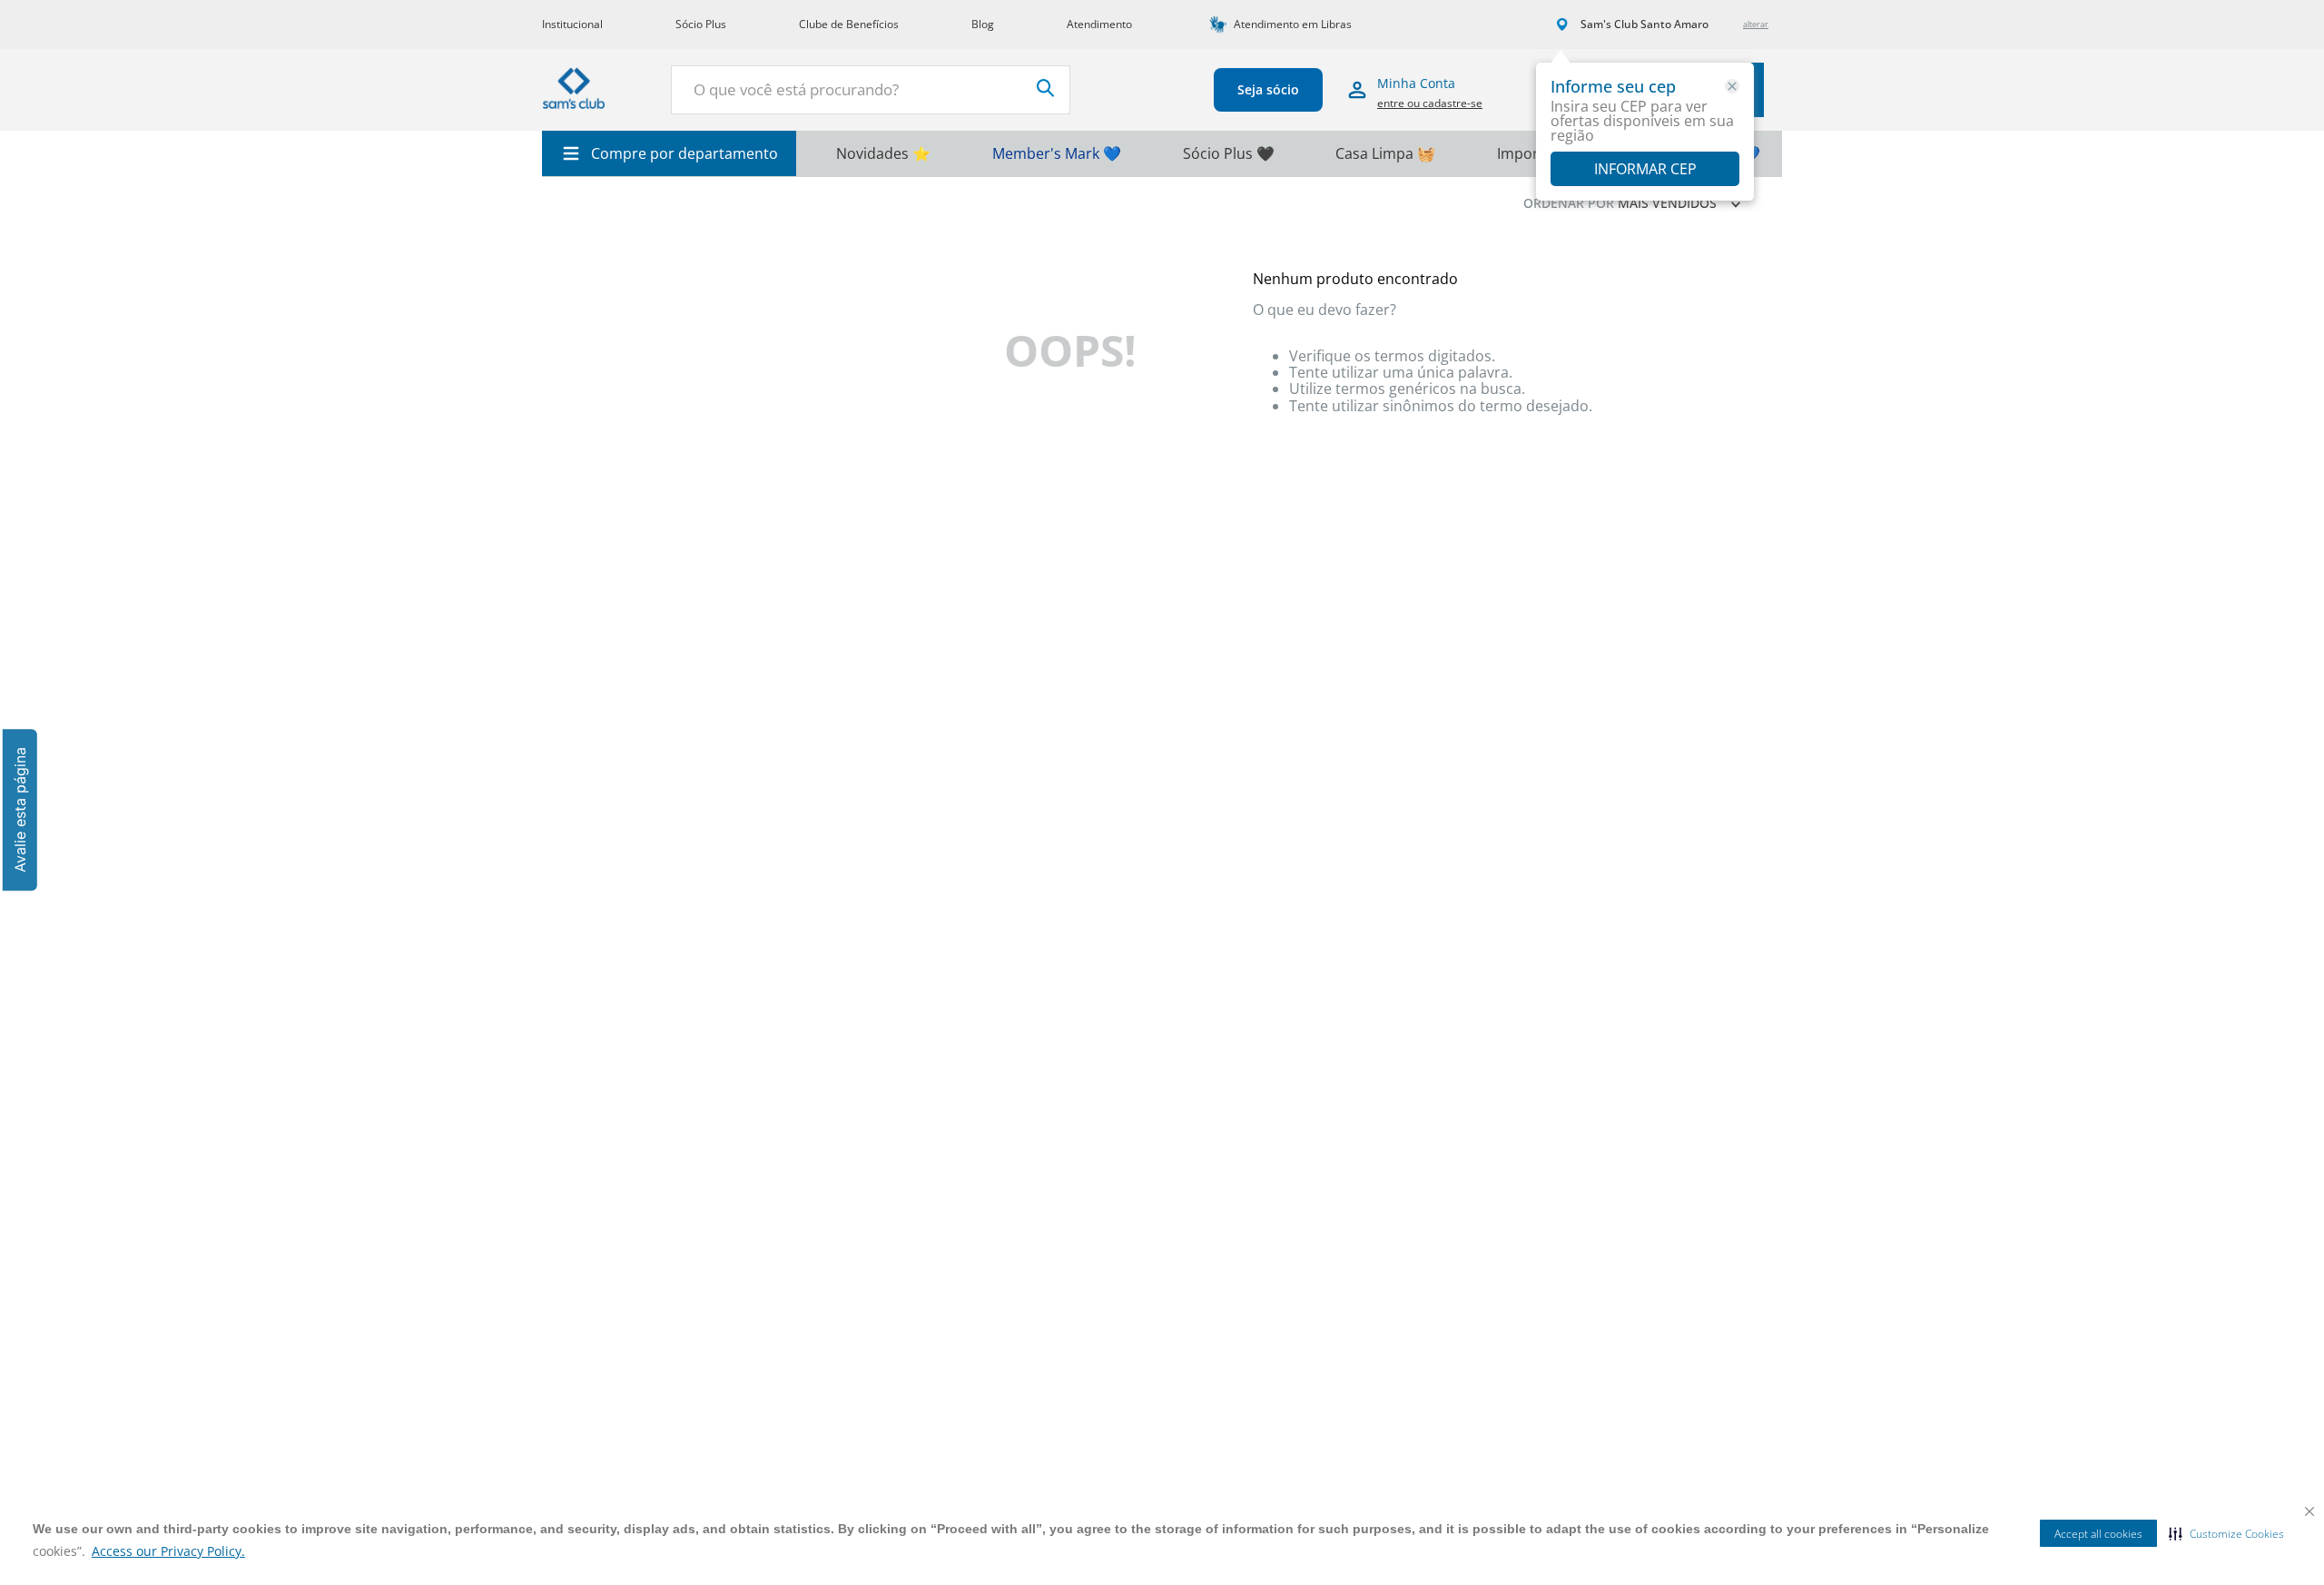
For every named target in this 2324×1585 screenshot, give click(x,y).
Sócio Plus (701, 24)
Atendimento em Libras (1293, 24)
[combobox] (871, 90)
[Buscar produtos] (1046, 88)
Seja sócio (1268, 89)
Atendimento (1099, 24)
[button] (2226, 1533)
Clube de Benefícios (849, 24)
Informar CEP (1645, 169)
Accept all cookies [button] (2098, 1534)
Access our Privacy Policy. (168, 1551)
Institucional (572, 24)
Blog (983, 24)
